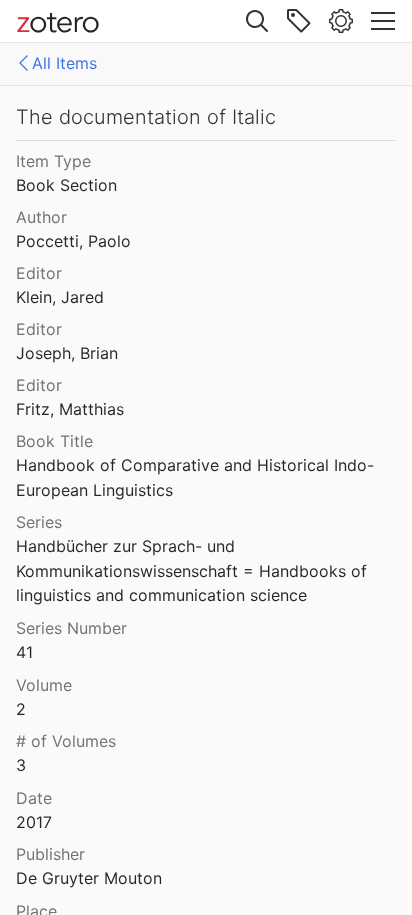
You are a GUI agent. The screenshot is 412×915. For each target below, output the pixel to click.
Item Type (53, 161)
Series (39, 522)
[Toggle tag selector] (299, 21)
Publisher (50, 854)
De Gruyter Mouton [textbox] (89, 878)
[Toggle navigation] (383, 21)
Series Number (71, 628)
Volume (44, 685)
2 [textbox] (21, 709)
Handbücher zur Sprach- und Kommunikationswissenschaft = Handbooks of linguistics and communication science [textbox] (194, 570)
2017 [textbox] (34, 822)
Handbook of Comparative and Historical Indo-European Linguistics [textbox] (195, 477)
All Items (64, 63)
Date (34, 798)
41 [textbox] (24, 652)
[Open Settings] (341, 21)
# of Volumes (66, 741)
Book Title (54, 441)
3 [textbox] (21, 765)
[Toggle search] (257, 21)
